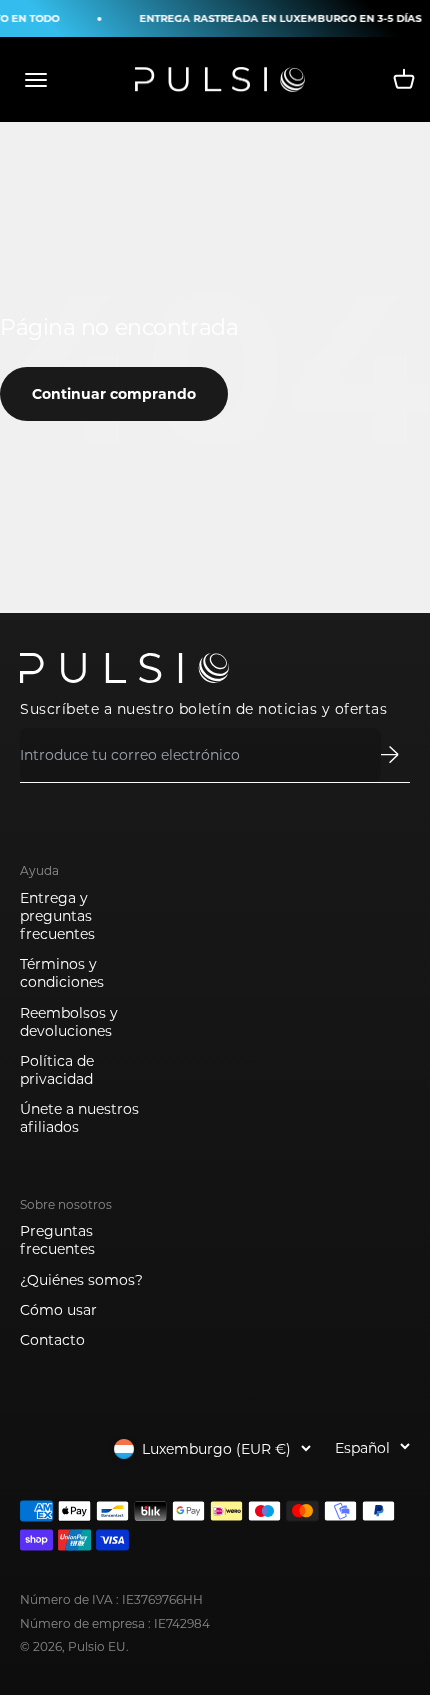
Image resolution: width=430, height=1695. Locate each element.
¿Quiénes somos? (81, 1280)
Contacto (52, 1340)
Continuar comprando (114, 394)
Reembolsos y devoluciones (69, 1022)
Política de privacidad (57, 1070)
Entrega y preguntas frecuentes (57, 916)
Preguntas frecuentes (57, 1240)
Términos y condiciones (62, 973)
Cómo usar (58, 1310)
